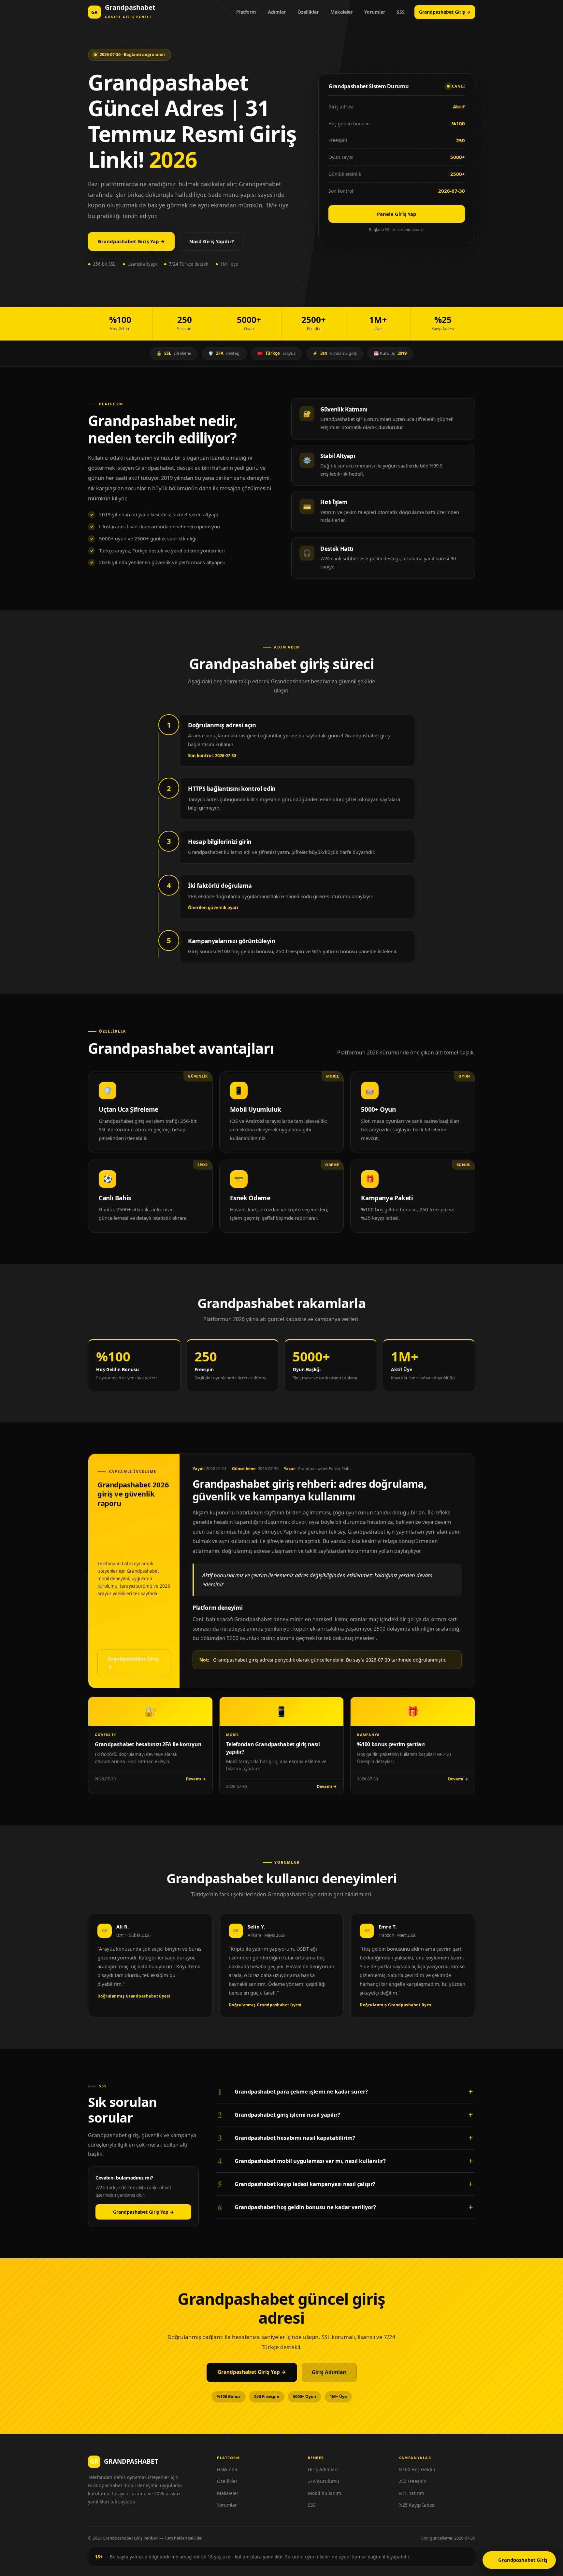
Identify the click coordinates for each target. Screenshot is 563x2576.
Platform (246, 12)
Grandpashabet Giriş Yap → (131, 241)
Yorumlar (375, 12)
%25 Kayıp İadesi (417, 2505)
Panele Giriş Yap (397, 214)
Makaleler (341, 12)
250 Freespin (412, 2481)
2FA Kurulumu (324, 2481)
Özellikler (308, 12)
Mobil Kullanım (325, 2493)
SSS (401, 12)
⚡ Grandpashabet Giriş (519, 2560)
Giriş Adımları (329, 2372)
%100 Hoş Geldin (417, 2469)
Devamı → (196, 1779)
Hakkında (227, 2469)
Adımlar (277, 12)
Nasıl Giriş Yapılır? (212, 241)
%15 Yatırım (411, 2493)
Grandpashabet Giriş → (445, 12)
